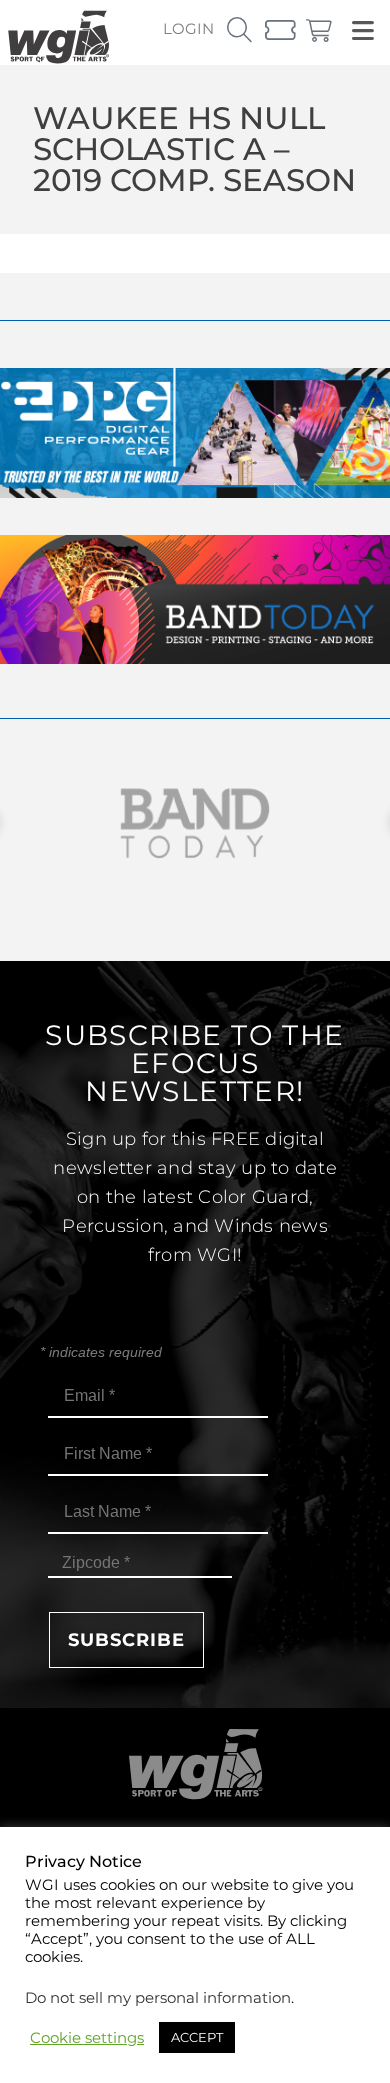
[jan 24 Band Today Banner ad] (195, 658)
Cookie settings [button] (87, 2038)
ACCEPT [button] (197, 2037)
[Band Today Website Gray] (195, 823)
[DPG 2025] (195, 492)
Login (188, 28)
